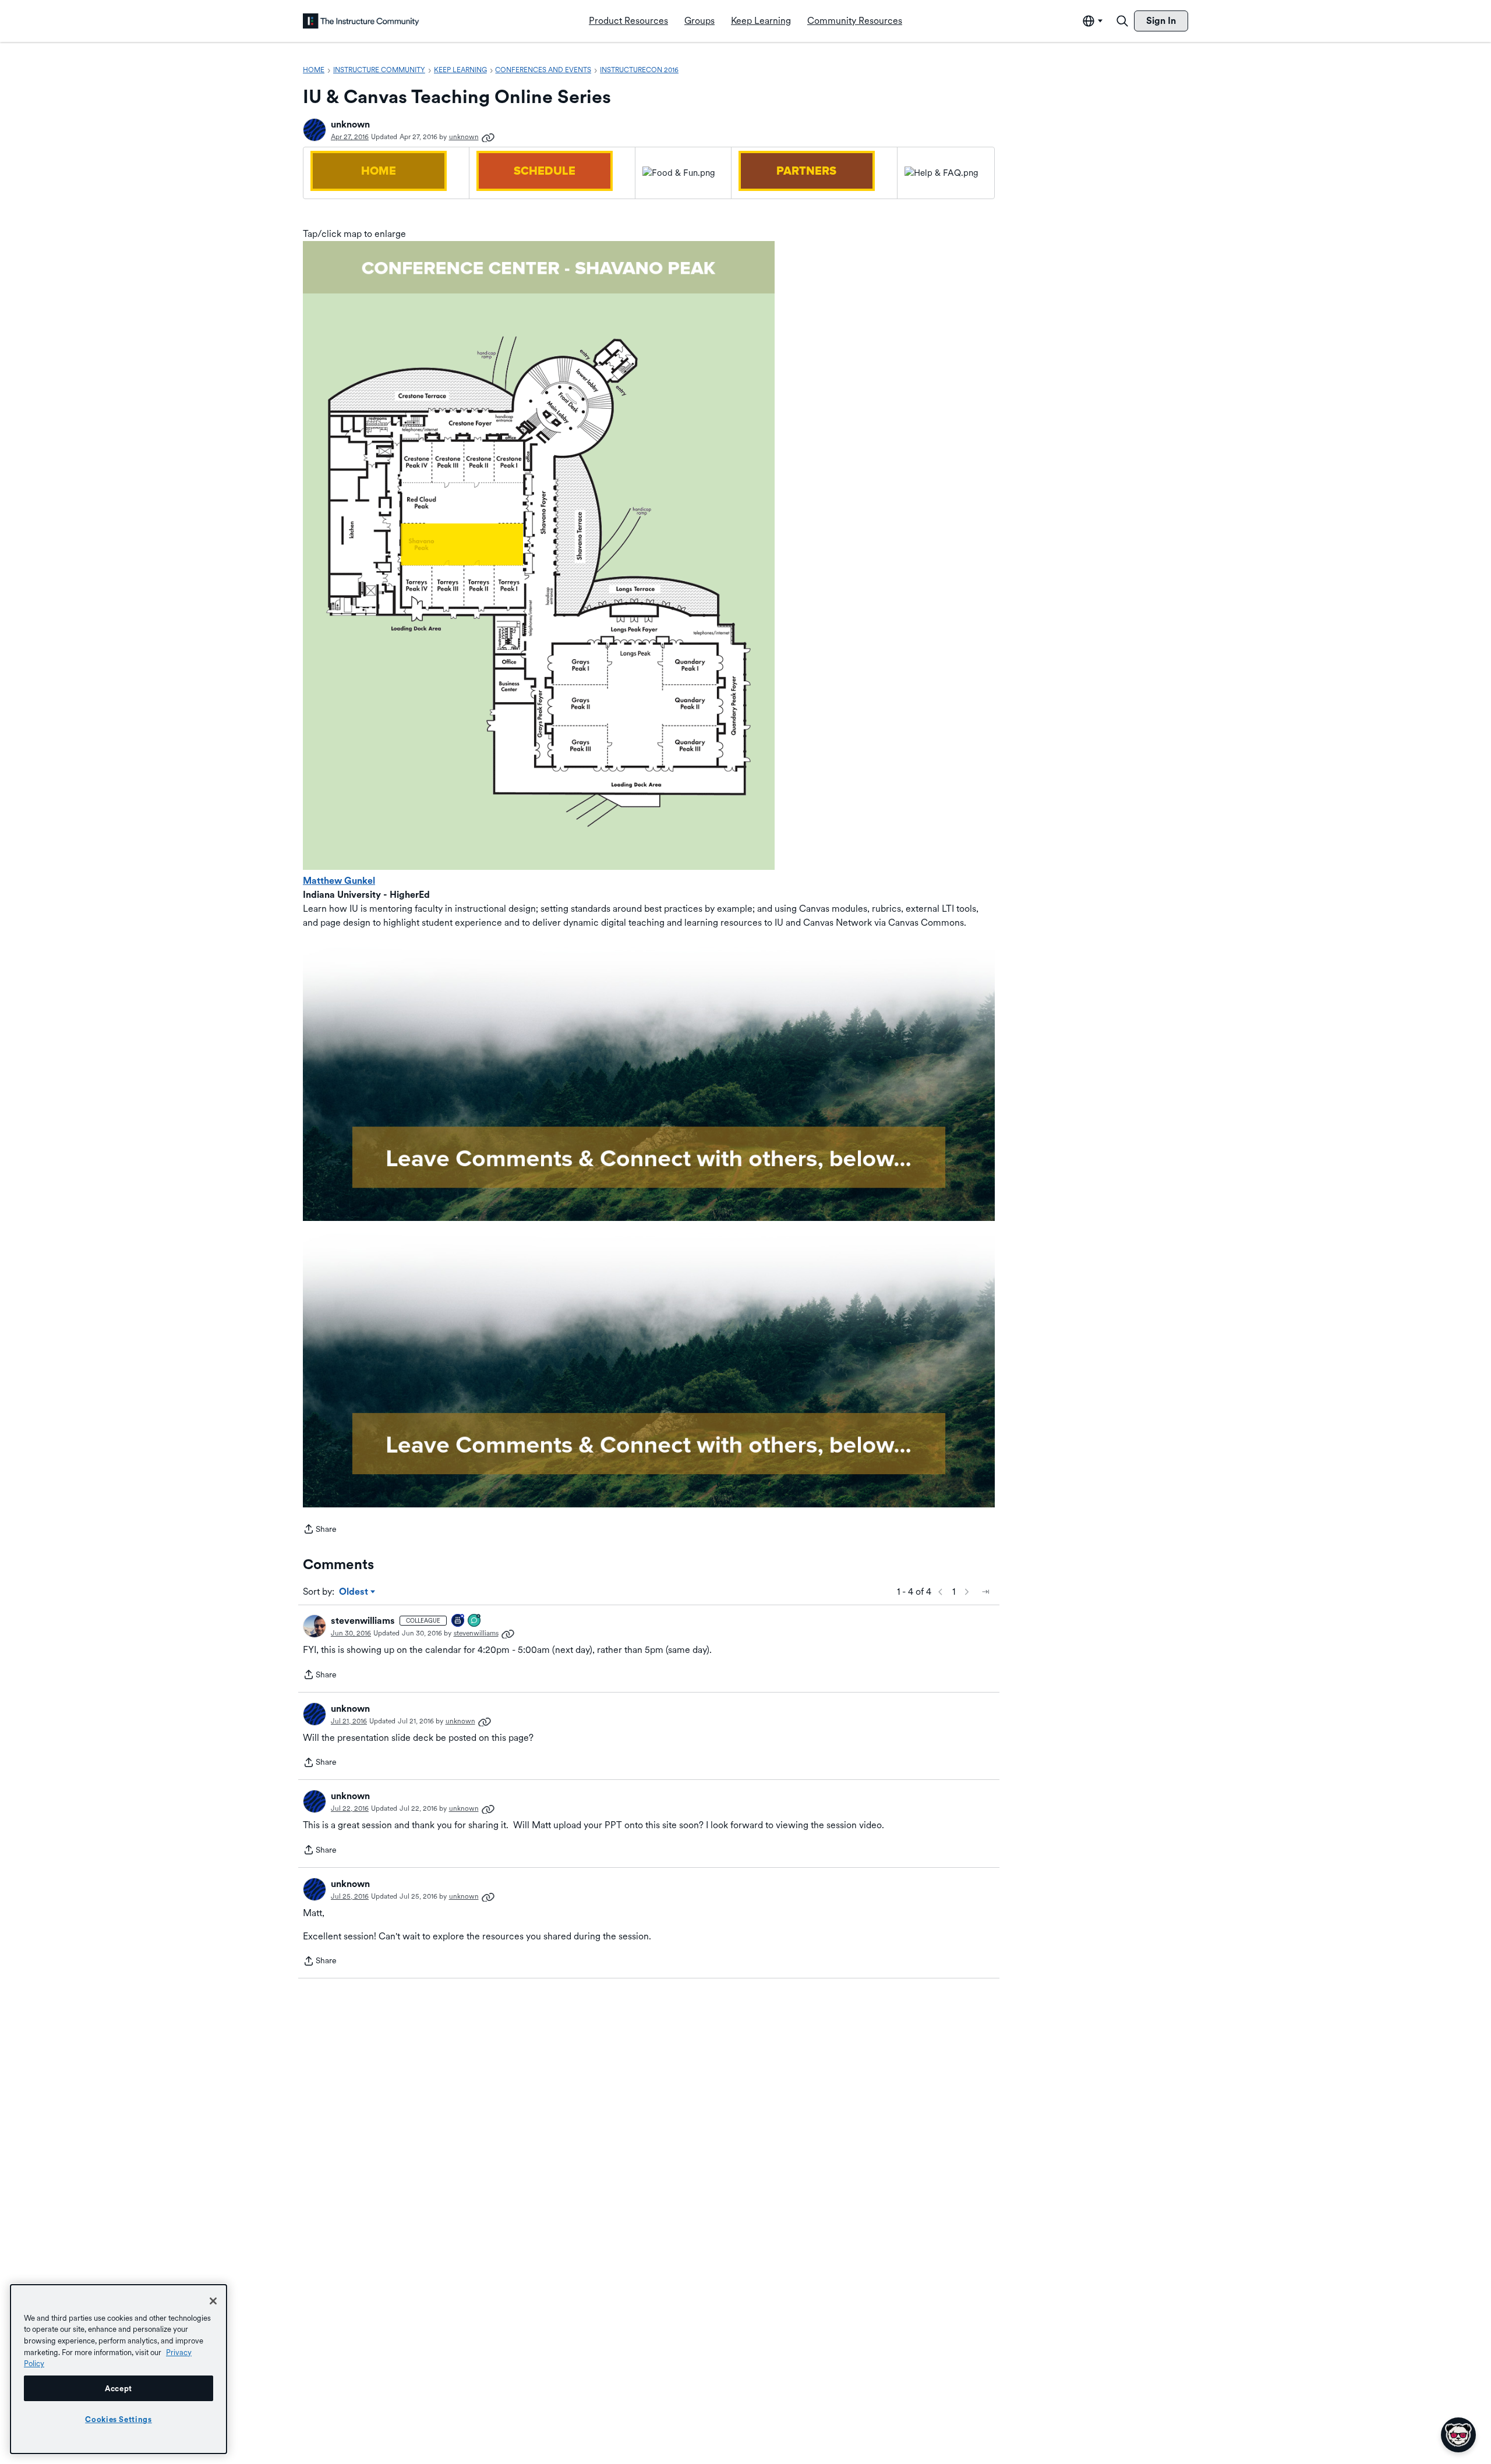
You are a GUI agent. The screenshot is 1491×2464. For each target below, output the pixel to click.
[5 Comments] (475, 1621)
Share (320, 1530)
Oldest (354, 1592)
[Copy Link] (488, 137)
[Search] (1122, 21)
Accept (119, 2388)
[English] (361, 21)
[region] (119, 2369)
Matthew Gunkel (339, 881)
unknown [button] (350, 124)
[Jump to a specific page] (985, 1592)
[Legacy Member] (458, 1621)
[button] (315, 130)
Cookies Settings (119, 2419)
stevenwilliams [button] (363, 1621)
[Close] (213, 2301)
